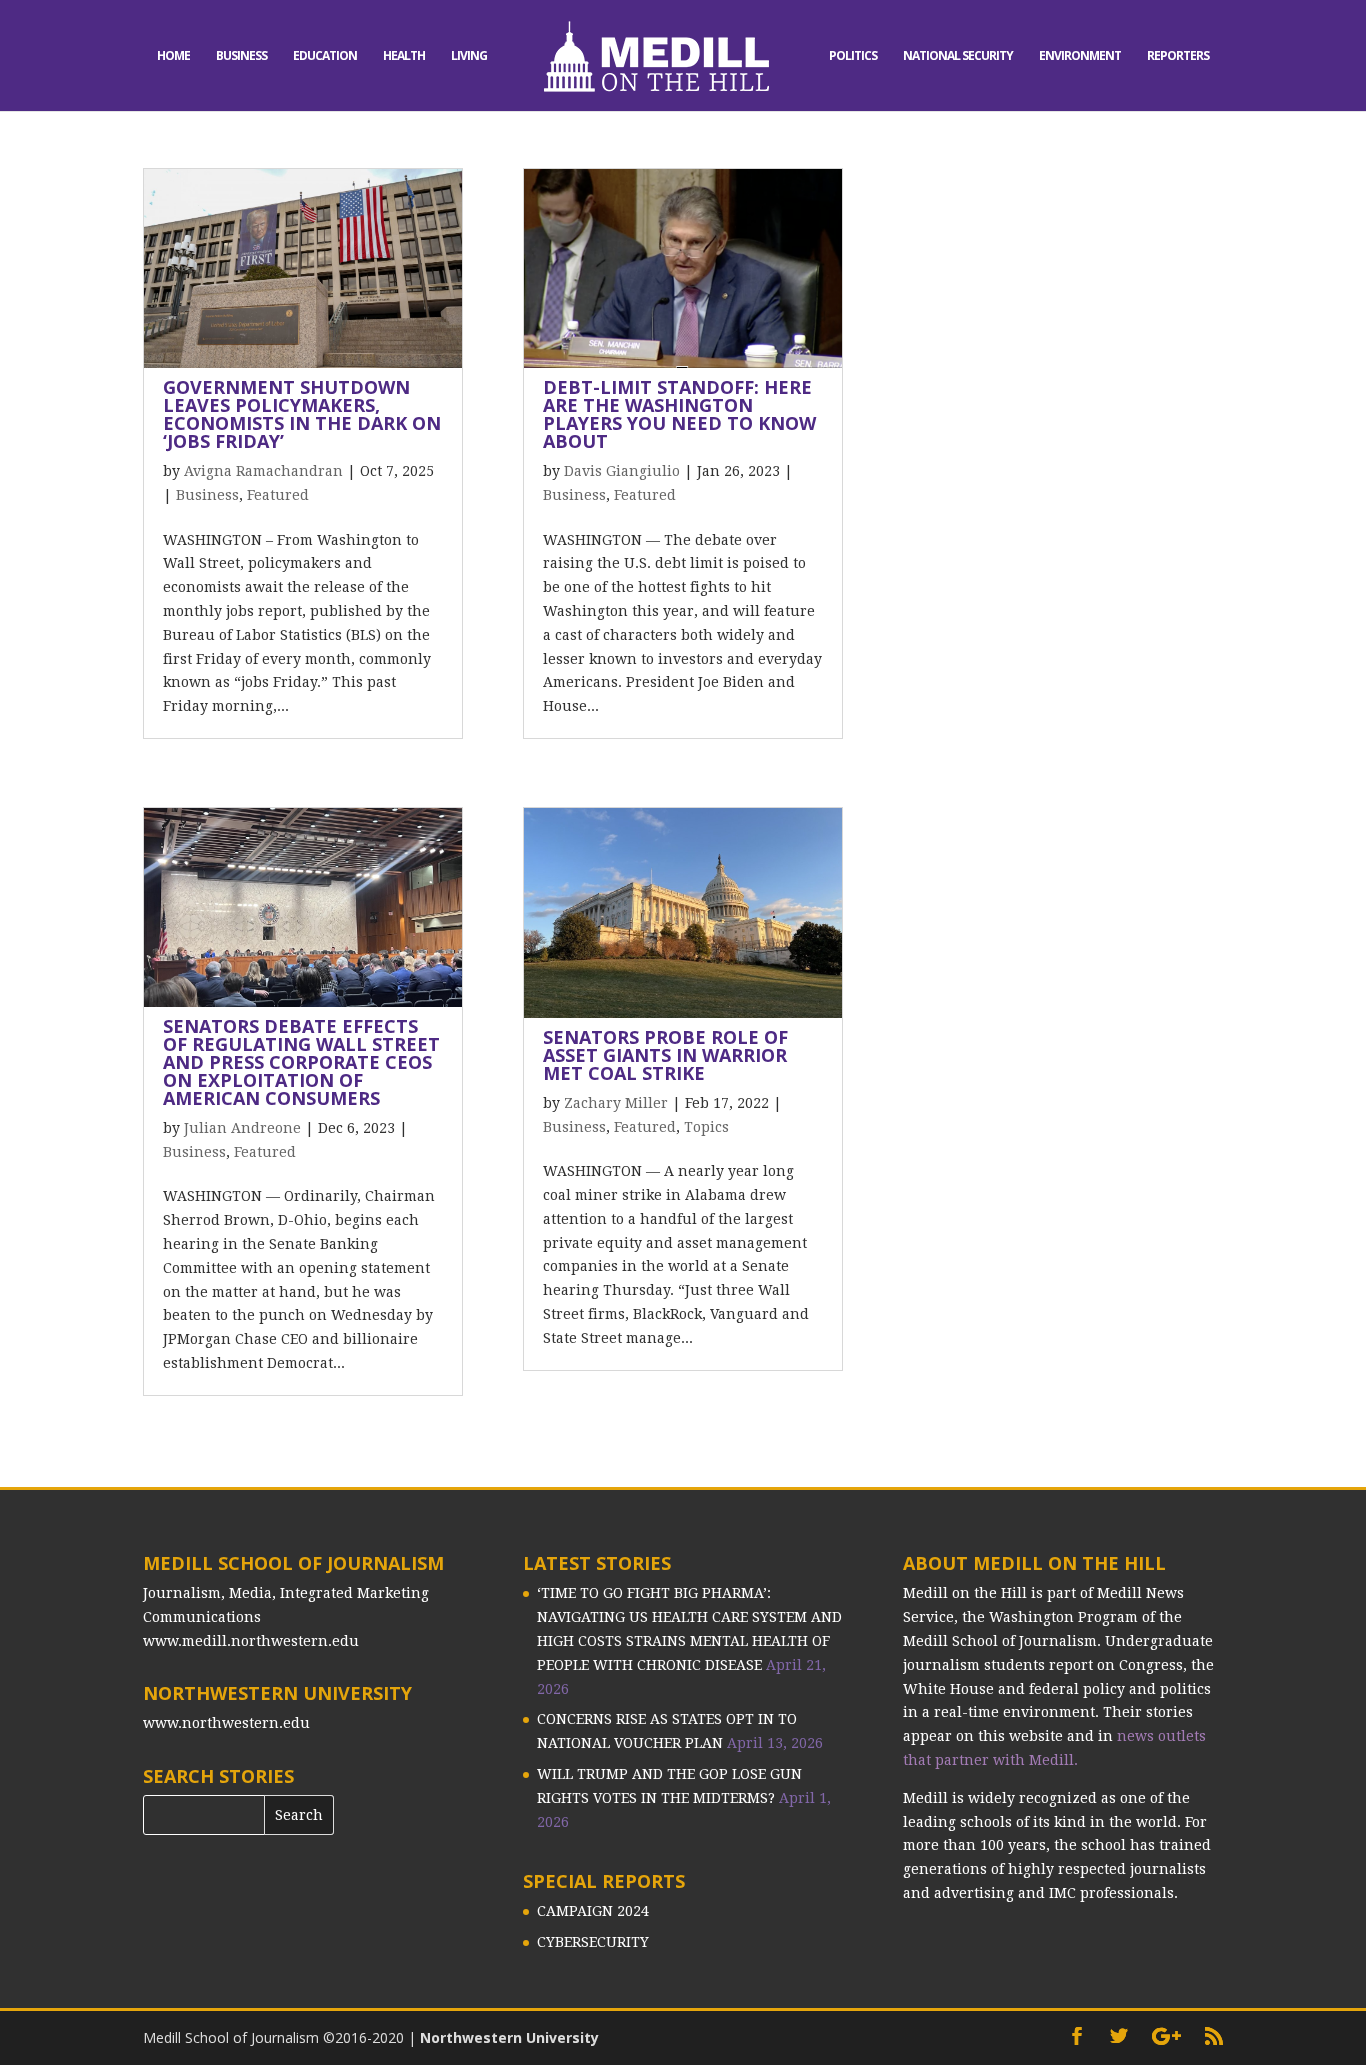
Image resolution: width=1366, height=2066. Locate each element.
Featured (278, 495)
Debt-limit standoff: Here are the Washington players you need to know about (679, 414)
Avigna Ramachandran (263, 471)
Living (469, 56)
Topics (706, 1127)
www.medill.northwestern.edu (251, 1641)
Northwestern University (509, 2037)
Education (325, 56)
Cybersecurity (593, 1942)
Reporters (1178, 56)
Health (404, 56)
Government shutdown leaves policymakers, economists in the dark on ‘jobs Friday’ (302, 414)
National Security (958, 56)
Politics (853, 56)
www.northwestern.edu (226, 1723)
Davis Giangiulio (622, 471)
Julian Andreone (242, 1128)
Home (173, 56)
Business (241, 56)
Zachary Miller (616, 1103)
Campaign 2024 (593, 1911)
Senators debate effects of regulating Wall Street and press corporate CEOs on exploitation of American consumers (301, 1062)
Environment (1080, 56)
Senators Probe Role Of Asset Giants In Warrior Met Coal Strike (665, 1055)
